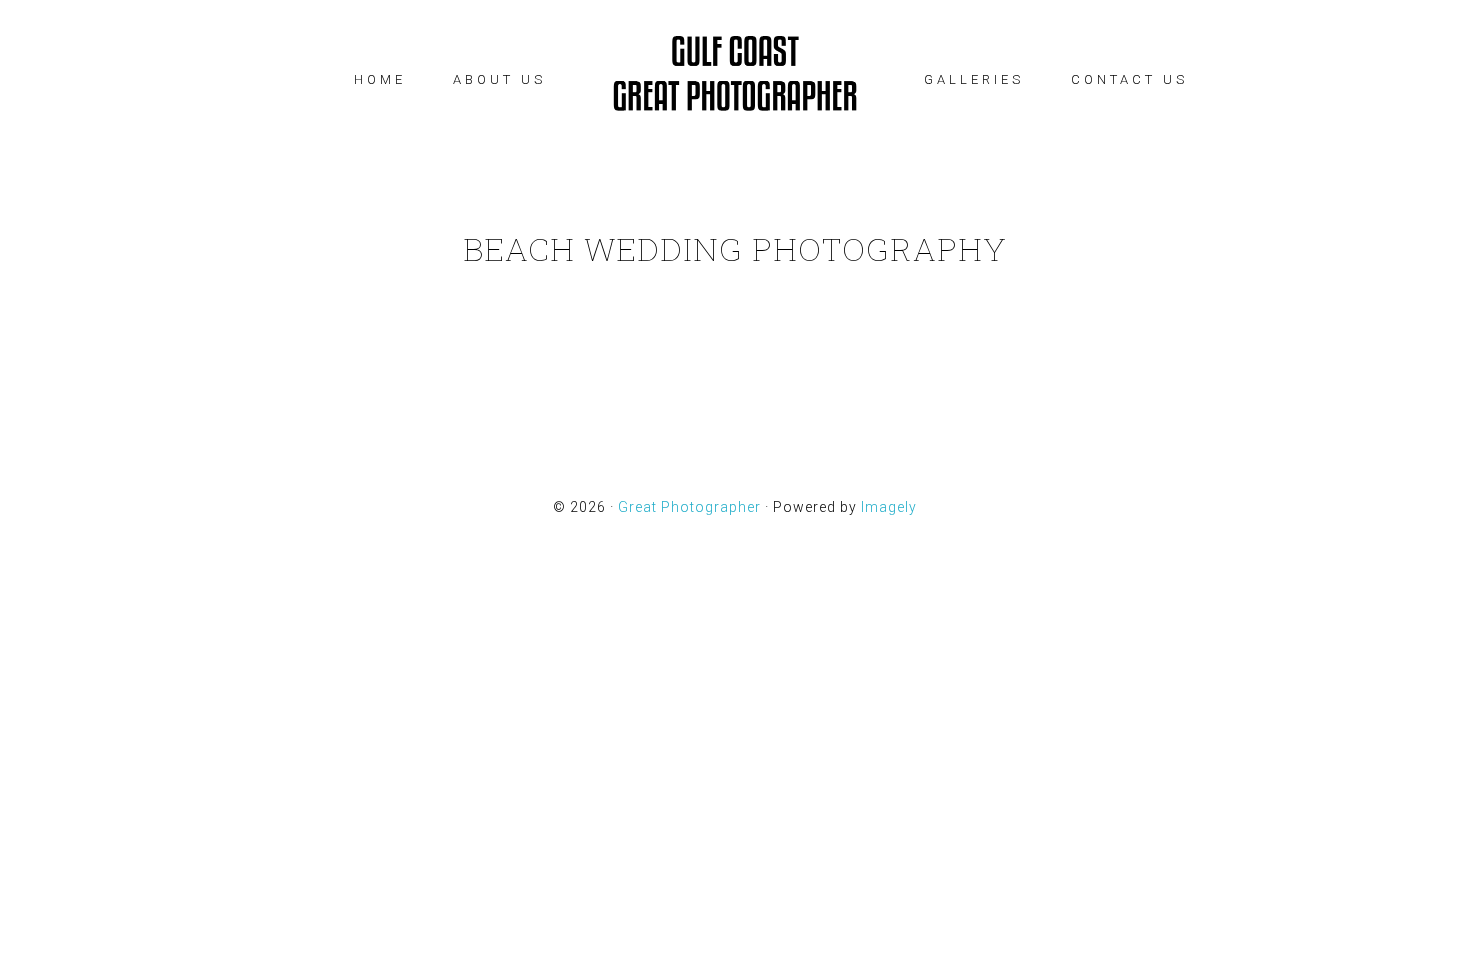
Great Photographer (735, 75)
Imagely (889, 507)
